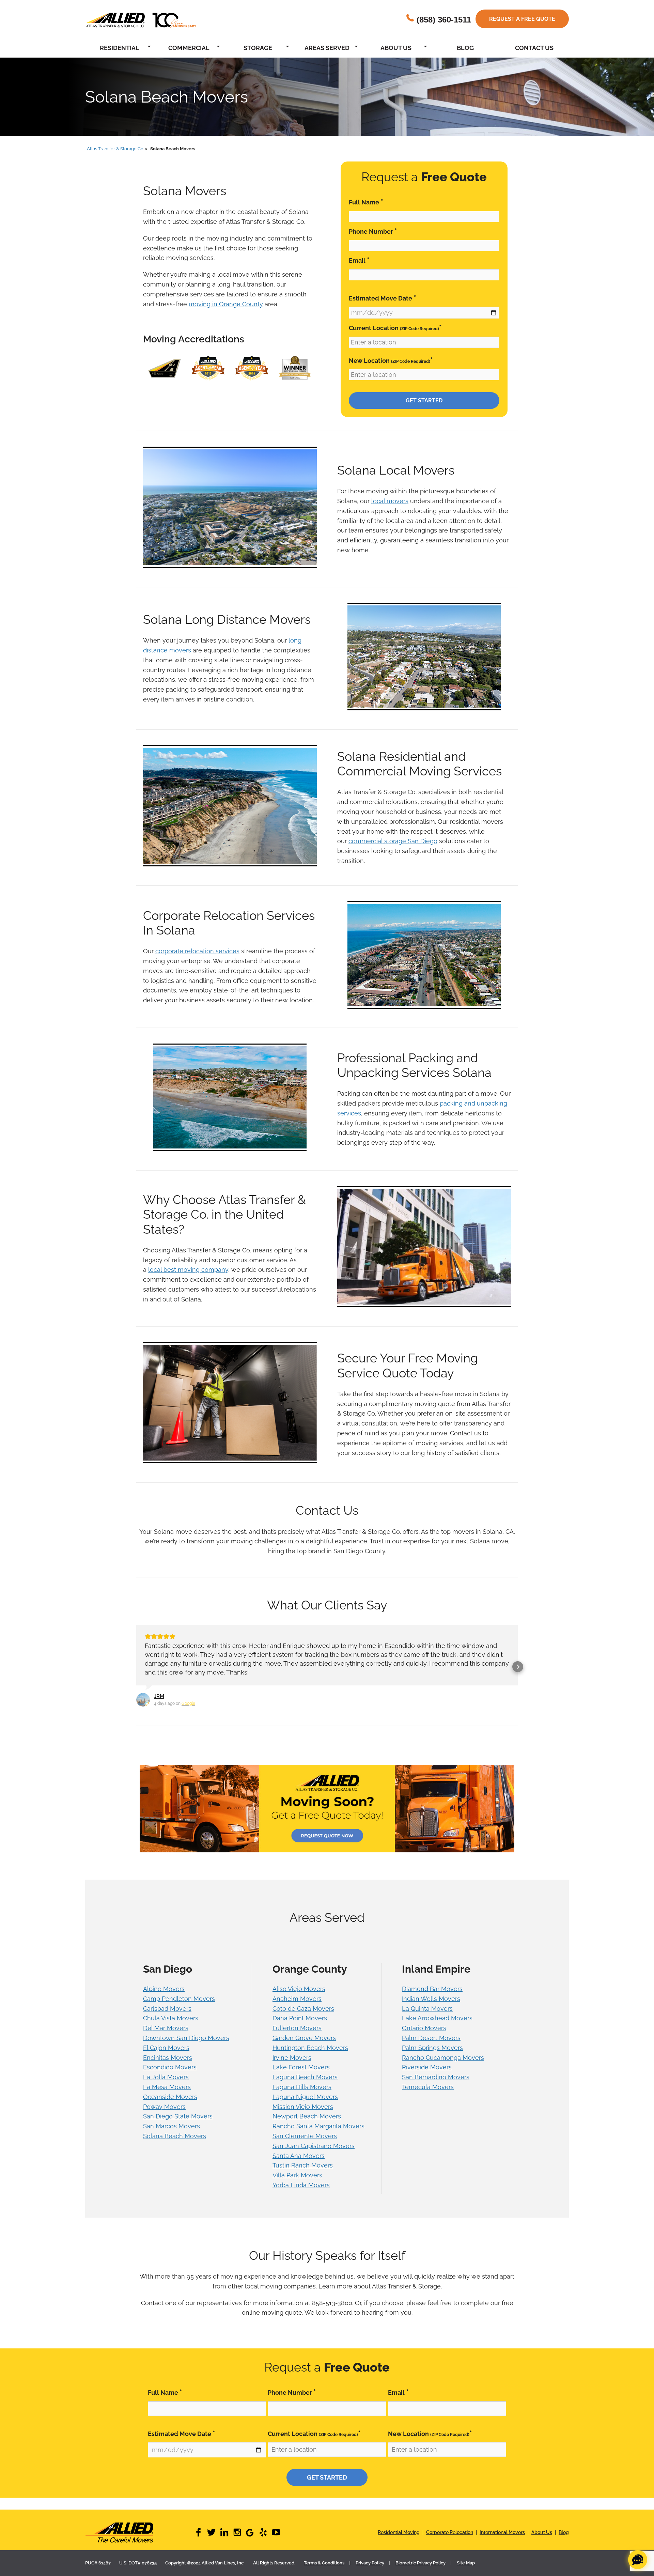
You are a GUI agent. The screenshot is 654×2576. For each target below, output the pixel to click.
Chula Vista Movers (171, 2009)
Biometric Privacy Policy (421, 2554)
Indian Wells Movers (431, 1990)
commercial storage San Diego (393, 841)
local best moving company (188, 1270)
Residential (120, 48)
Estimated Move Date (383, 298)
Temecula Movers (428, 2078)
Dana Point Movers (300, 2009)
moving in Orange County (226, 304)
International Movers (502, 2524)
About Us (396, 48)
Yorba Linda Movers (301, 2176)
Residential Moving (399, 2524)
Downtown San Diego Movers (186, 2029)
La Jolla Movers (166, 2068)
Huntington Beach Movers (310, 2039)
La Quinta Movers (427, 2000)
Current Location (395, 328)
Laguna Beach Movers (305, 2068)
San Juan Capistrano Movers (314, 2137)
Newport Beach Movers (307, 2107)
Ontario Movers (424, 2019)
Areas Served (327, 48)
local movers (390, 501)
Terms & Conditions (324, 2554)
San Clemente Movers (305, 2127)
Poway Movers (164, 2098)
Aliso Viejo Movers (299, 1980)
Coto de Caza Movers (303, 2000)
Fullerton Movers (297, 2019)
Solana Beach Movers (175, 2127)
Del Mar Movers (166, 2019)
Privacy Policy (370, 2554)
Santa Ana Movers (299, 2147)
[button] (136, 1662)
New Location (391, 360)
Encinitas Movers (168, 2049)
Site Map (466, 2554)
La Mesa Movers (167, 2078)
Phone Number (373, 231)
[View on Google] (143, 1691)
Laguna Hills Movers (302, 2078)
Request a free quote (522, 19)
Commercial (189, 48)
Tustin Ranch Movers (303, 2156)
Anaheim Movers (297, 1990)
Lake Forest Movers (301, 2058)
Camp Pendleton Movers (179, 1990)
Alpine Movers (164, 1980)
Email (359, 260)
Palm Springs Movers (432, 2039)
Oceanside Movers (170, 2088)
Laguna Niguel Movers (305, 2088)
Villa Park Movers (297, 2166)
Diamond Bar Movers (432, 1980)
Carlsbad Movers (167, 2000)
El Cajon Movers (166, 2039)
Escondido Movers (170, 2058)
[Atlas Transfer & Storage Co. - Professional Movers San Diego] (140, 2524)
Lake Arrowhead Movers (437, 2009)
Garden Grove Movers (304, 2029)
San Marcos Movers (172, 2117)
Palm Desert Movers (431, 2029)
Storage (258, 48)
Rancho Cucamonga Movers (443, 2049)
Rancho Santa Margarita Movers (318, 2117)
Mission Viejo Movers (303, 2098)
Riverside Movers (427, 2058)
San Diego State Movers (178, 2107)
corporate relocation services (197, 951)
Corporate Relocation (450, 2524)
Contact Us (534, 48)
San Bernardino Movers (436, 2068)
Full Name (366, 202)
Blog (465, 48)
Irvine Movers (292, 2049)
